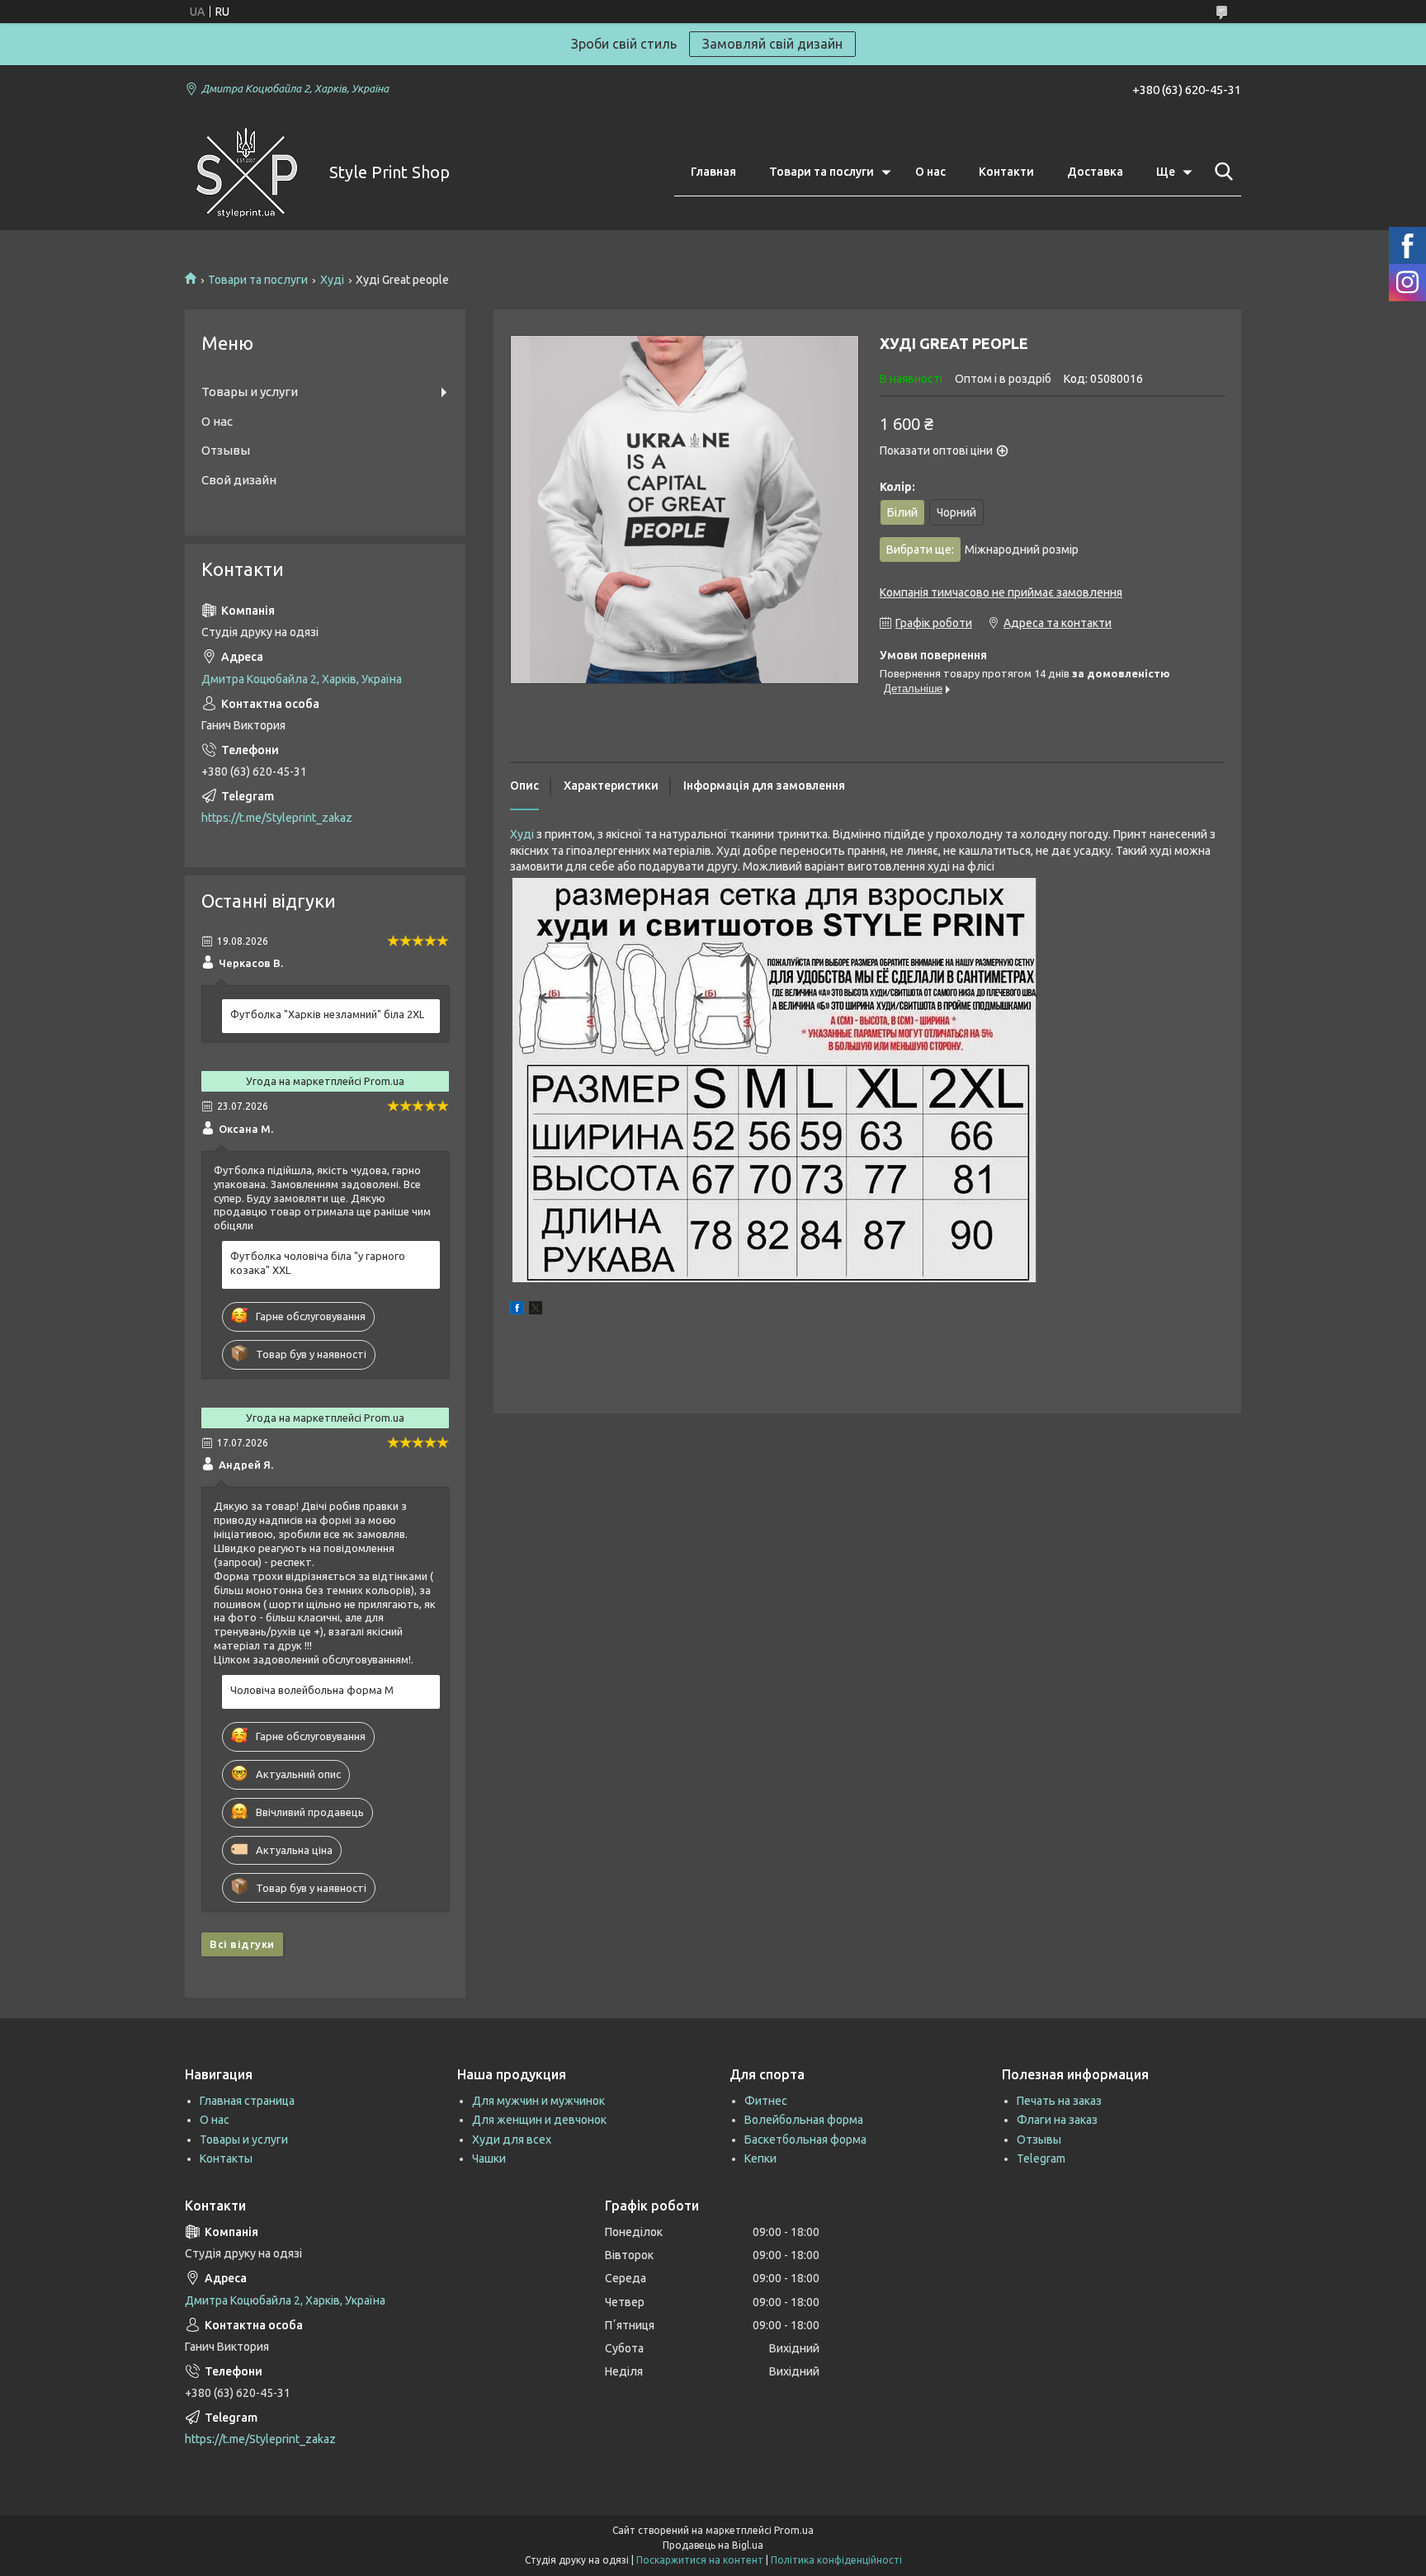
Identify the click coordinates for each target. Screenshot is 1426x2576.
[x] (536, 1310)
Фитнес (766, 2101)
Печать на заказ (1059, 2101)
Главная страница (247, 2101)
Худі (332, 280)
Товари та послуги (822, 172)
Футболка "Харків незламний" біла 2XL (327, 1014)
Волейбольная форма (804, 2120)
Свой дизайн (239, 480)
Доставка (1095, 172)
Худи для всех (512, 2140)
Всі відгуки (242, 1944)
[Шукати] (1221, 172)
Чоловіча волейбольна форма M (312, 1690)
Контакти (1006, 172)
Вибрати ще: (982, 550)
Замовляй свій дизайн (772, 44)
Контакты (226, 2158)
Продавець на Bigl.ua (713, 2545)
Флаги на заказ (1057, 2120)
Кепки (760, 2158)
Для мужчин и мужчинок (538, 2101)
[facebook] (517, 1310)
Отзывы (226, 450)
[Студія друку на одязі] (247, 172)
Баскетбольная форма (805, 2140)
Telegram (1041, 2158)
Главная (713, 172)
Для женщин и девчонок (539, 2120)
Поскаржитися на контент (700, 2560)
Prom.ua (794, 2530)
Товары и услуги (250, 392)
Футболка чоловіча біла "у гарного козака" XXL (318, 1263)
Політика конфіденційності (836, 2560)
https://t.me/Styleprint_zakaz (277, 818)
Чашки (489, 2158)
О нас (930, 172)
